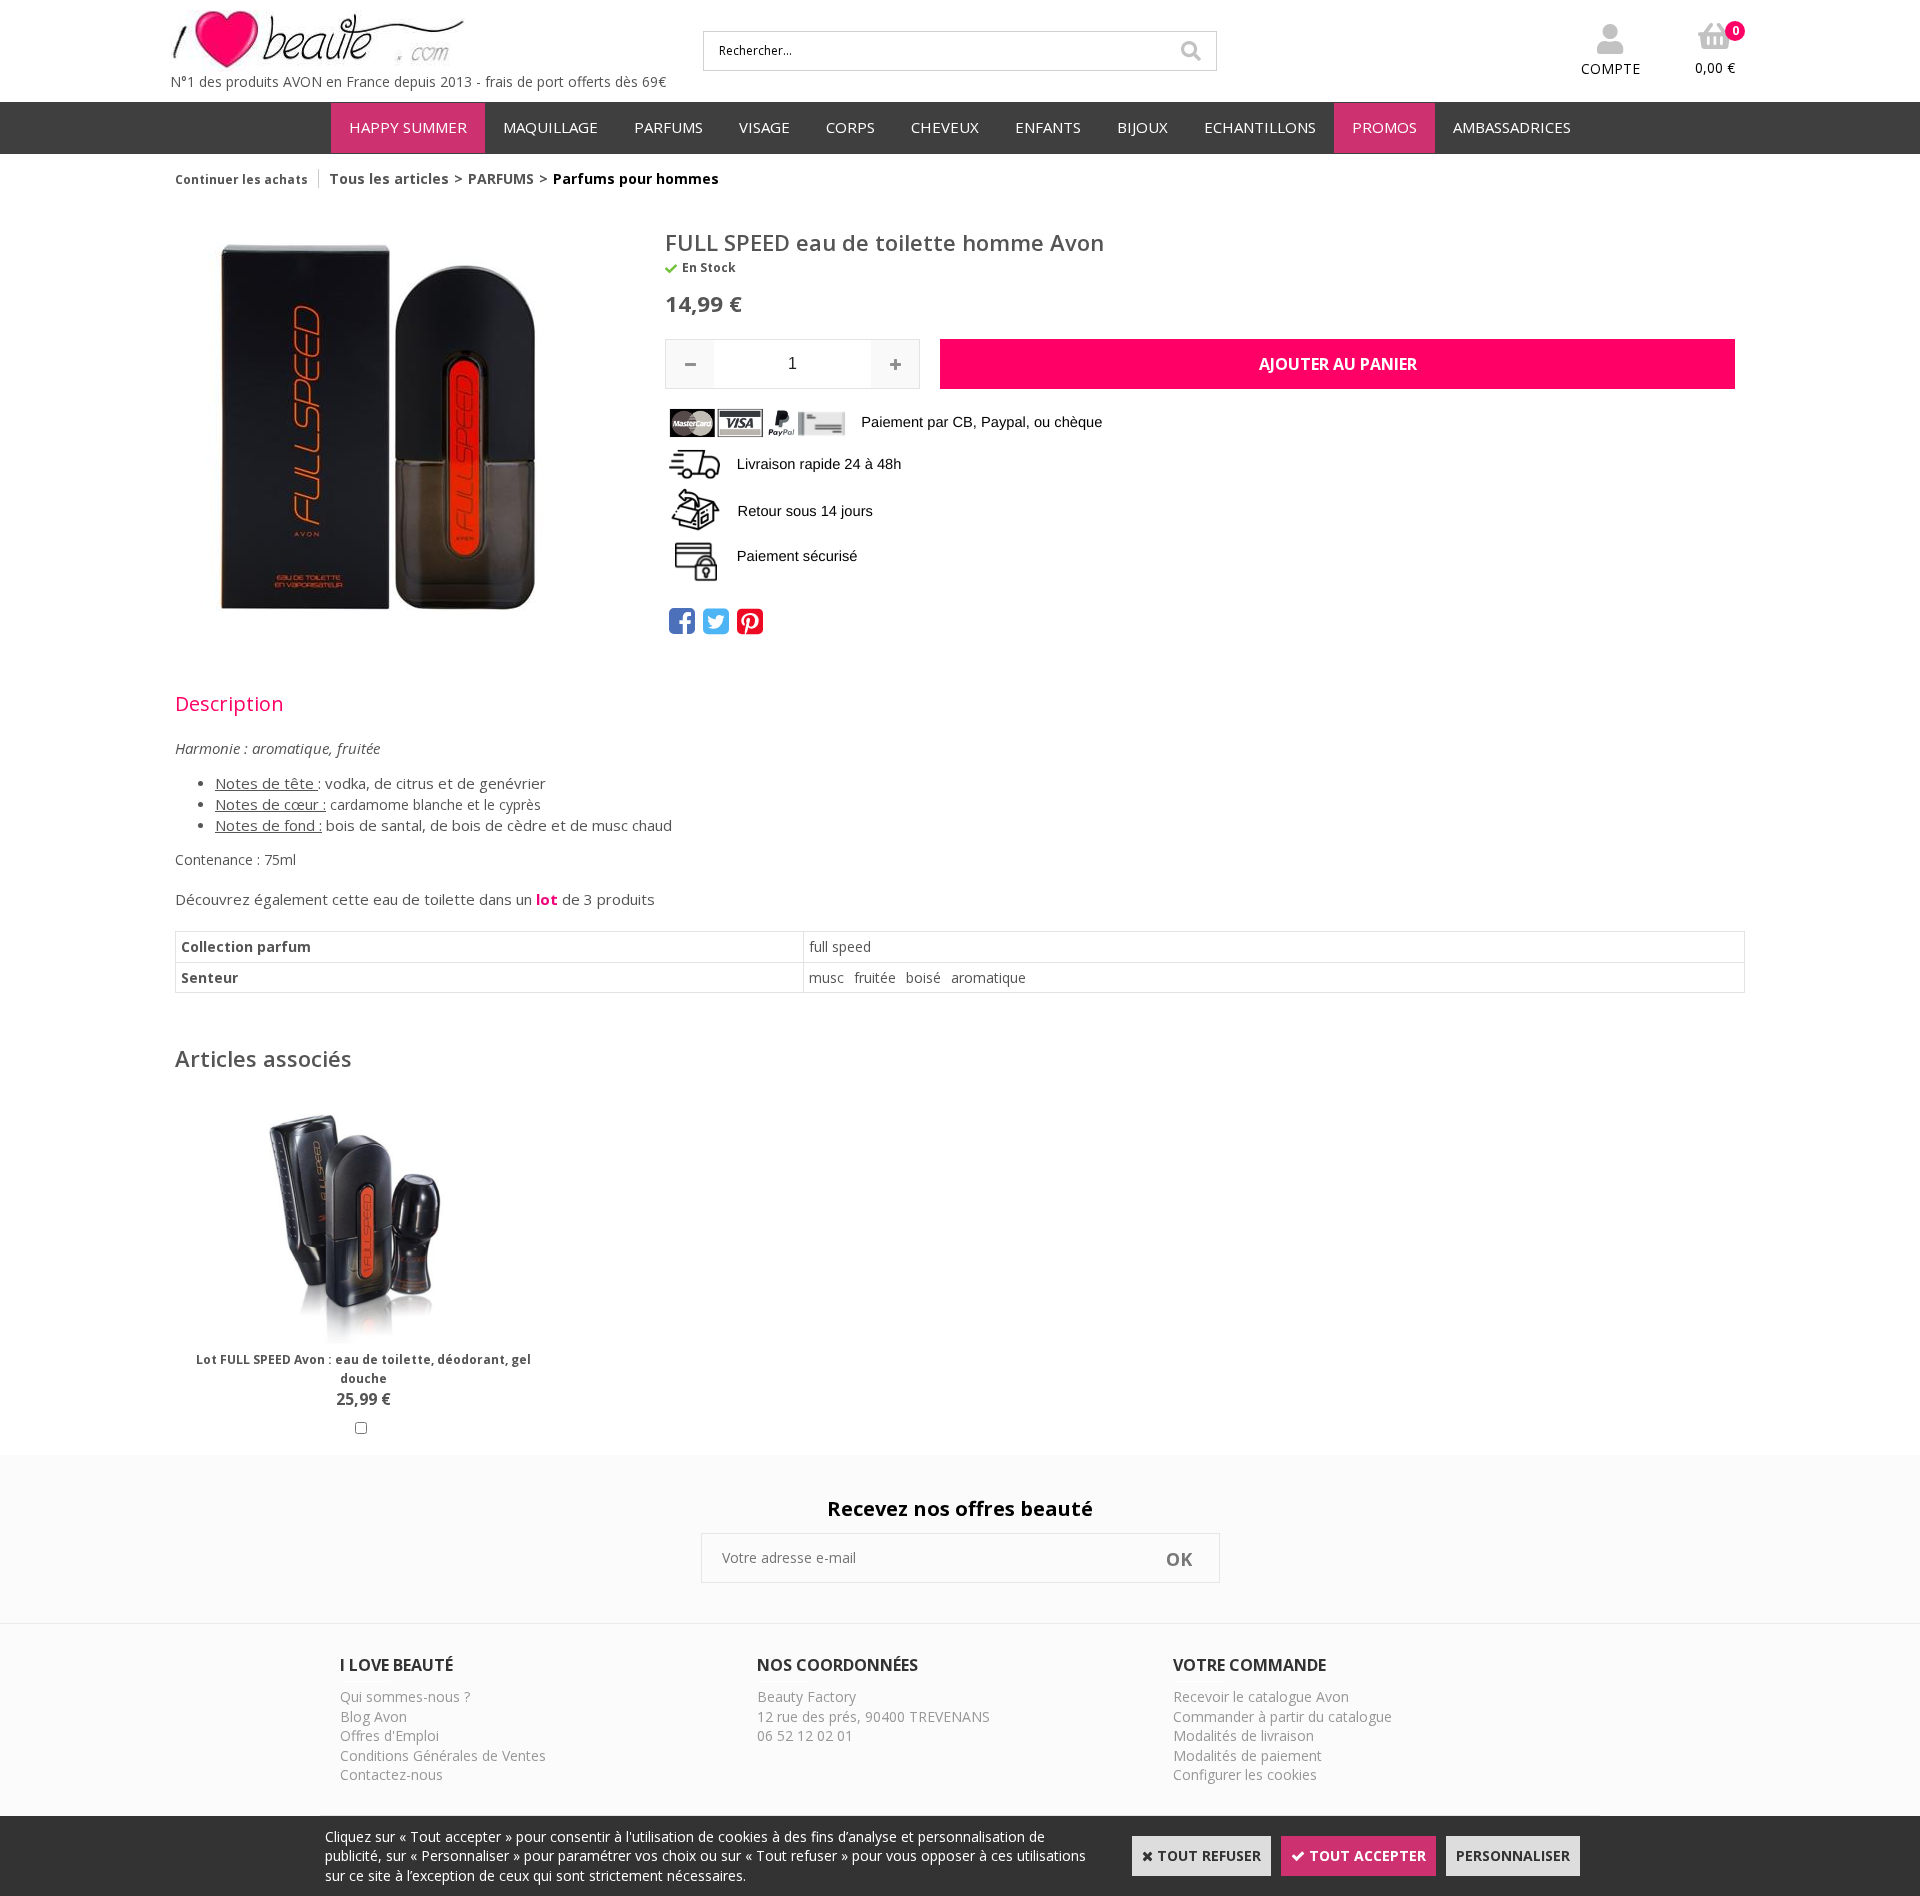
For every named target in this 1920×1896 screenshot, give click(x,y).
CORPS (850, 127)
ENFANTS (1048, 127)
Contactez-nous (391, 1774)
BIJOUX (1142, 127)
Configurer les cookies (1245, 1774)
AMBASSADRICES (1512, 127)
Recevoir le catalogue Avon (1261, 1696)
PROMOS (1384, 127)
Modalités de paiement (1247, 1755)
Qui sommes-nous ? (405, 1696)
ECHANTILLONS (1260, 127)
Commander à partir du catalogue (1282, 1716)
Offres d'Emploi (389, 1735)
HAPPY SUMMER (408, 127)
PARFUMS (668, 127)
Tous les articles (389, 178)
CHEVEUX (945, 127)
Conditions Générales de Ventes (443, 1755)
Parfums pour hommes (636, 178)
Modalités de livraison (1243, 1735)
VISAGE (764, 127)
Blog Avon (373, 1716)
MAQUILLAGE (550, 127)
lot (547, 899)
